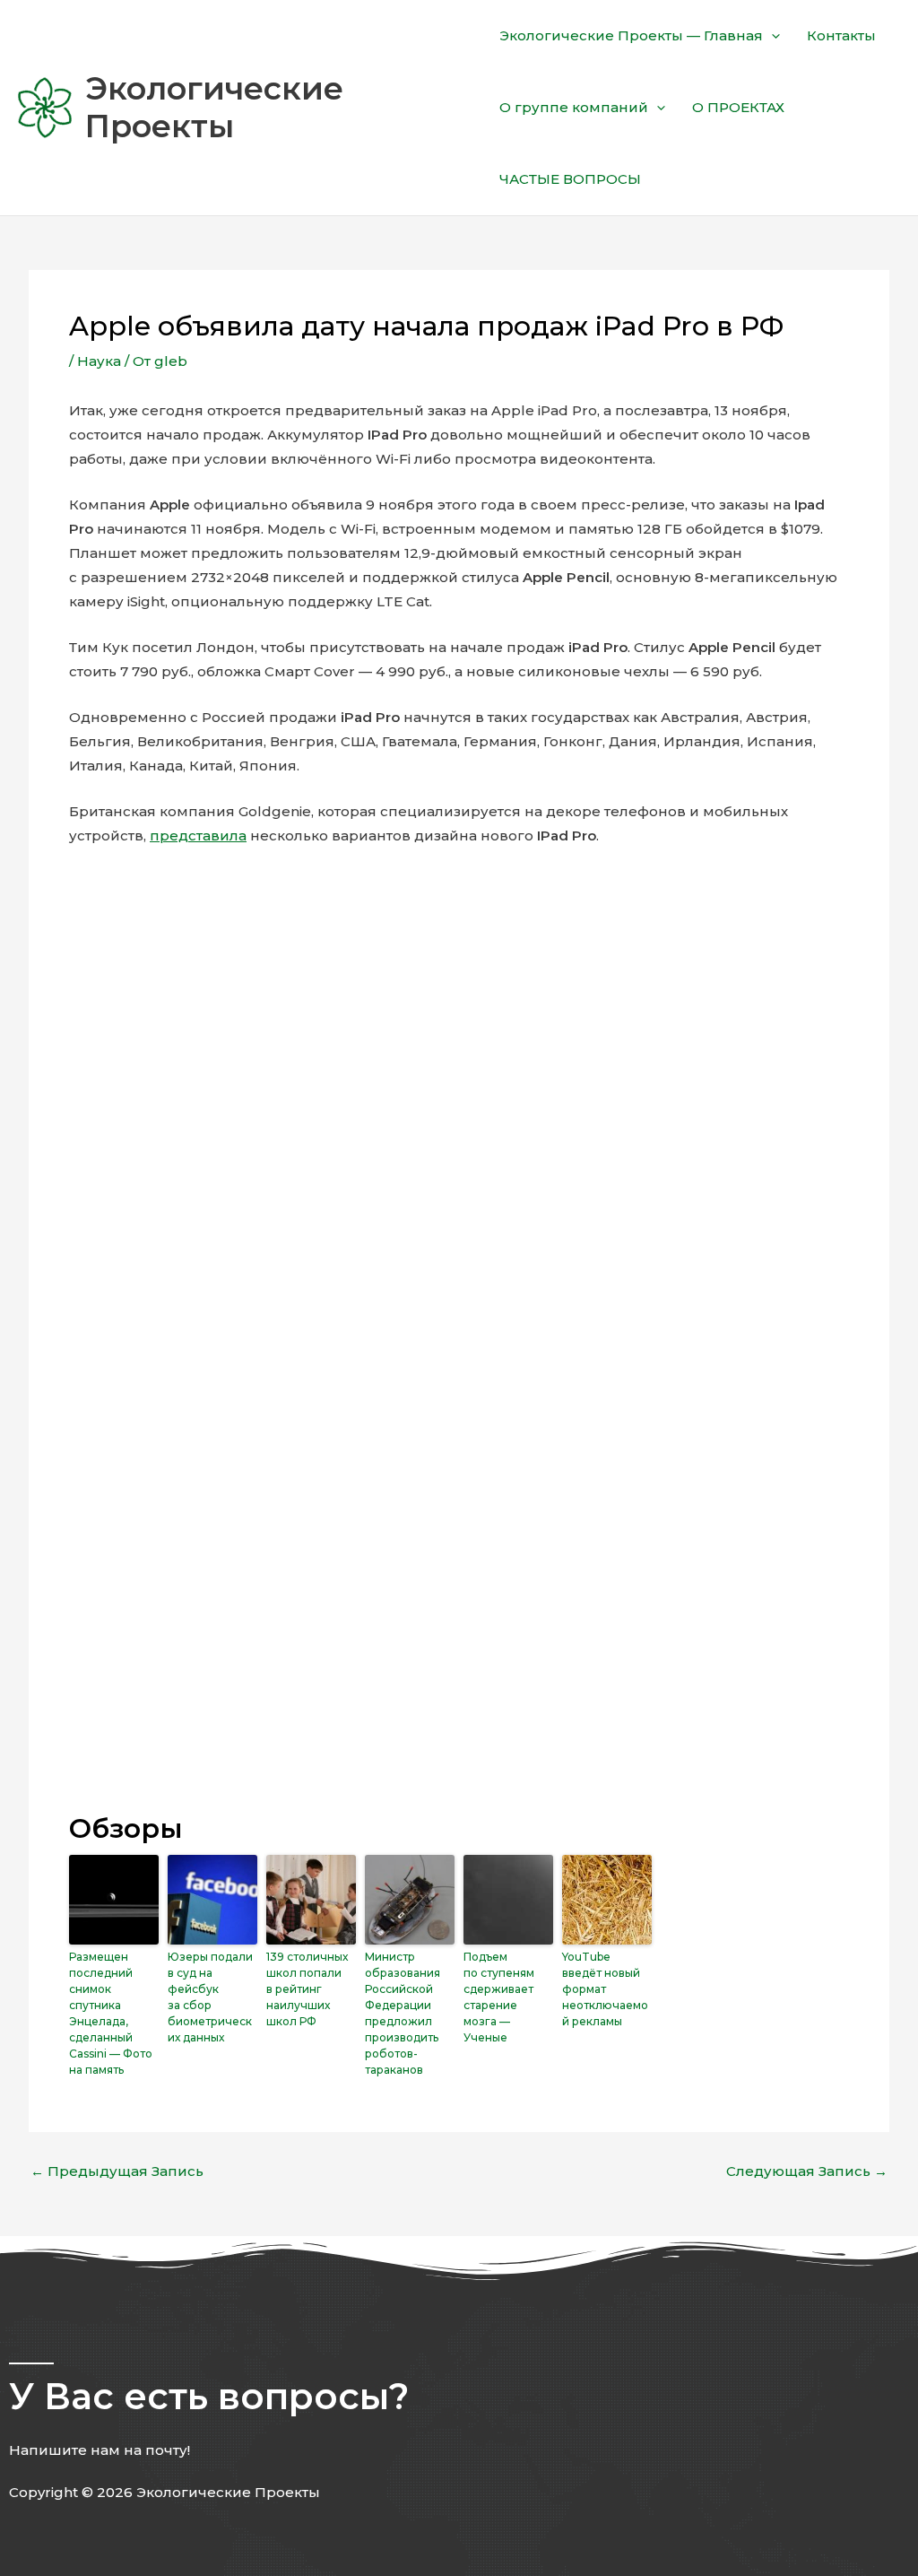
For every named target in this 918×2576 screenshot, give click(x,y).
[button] (771, 36)
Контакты (841, 35)
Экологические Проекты (214, 107)
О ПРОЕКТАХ (738, 107)
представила (198, 835)
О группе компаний (574, 107)
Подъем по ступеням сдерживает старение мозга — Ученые (499, 1997)
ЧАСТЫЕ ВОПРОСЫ (570, 179)
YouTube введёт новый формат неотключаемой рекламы (605, 1989)
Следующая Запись (807, 2171)
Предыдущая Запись (117, 2171)
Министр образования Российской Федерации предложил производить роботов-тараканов (403, 2013)
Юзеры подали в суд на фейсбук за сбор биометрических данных (210, 1997)
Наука (99, 361)
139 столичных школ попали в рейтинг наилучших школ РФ (307, 1989)
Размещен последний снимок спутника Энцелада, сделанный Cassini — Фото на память (111, 2013)
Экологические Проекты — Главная (631, 35)
